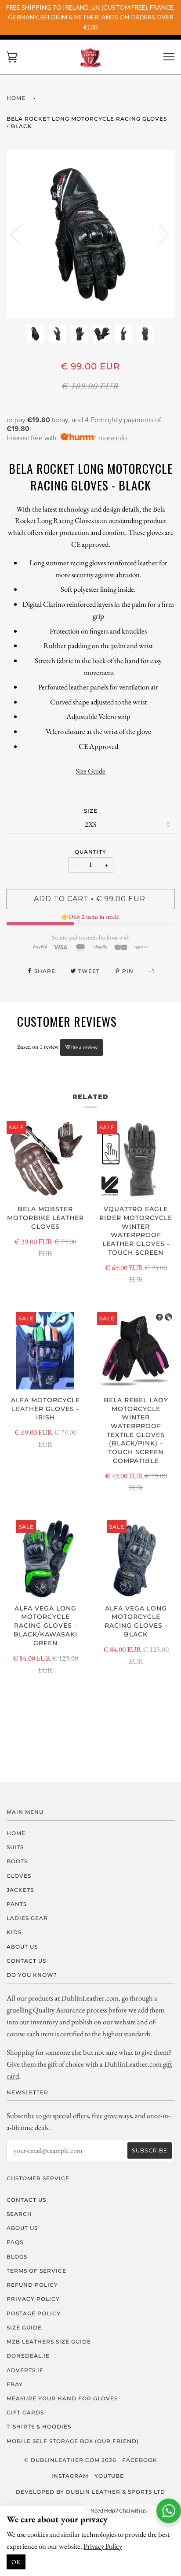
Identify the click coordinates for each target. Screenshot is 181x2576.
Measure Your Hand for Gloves (62, 2398)
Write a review (81, 1047)
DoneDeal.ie (28, 2356)
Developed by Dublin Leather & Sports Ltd (90, 2492)
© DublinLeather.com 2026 (70, 2460)
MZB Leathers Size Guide (49, 2342)
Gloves (19, 1876)
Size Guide (90, 771)
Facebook (140, 2460)
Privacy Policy (103, 2546)
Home (16, 98)
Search (19, 2214)
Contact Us (26, 1961)
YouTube (109, 2476)
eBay (15, 2384)
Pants (17, 1904)
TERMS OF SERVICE (36, 2271)
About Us (22, 1947)
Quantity (90, 852)
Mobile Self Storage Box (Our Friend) (73, 2441)
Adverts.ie (25, 2370)
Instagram (70, 2476)
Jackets (20, 1890)
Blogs (17, 2257)
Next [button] (158, 234)
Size (91, 811)
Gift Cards (25, 2412)
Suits (15, 1847)
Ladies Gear (27, 1918)
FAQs (15, 2242)
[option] (90, 234)
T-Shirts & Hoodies (39, 2427)
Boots (17, 1861)
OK (16, 2562)
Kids (14, 1932)
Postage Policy (34, 2313)
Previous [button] (22, 234)
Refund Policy (32, 2285)
